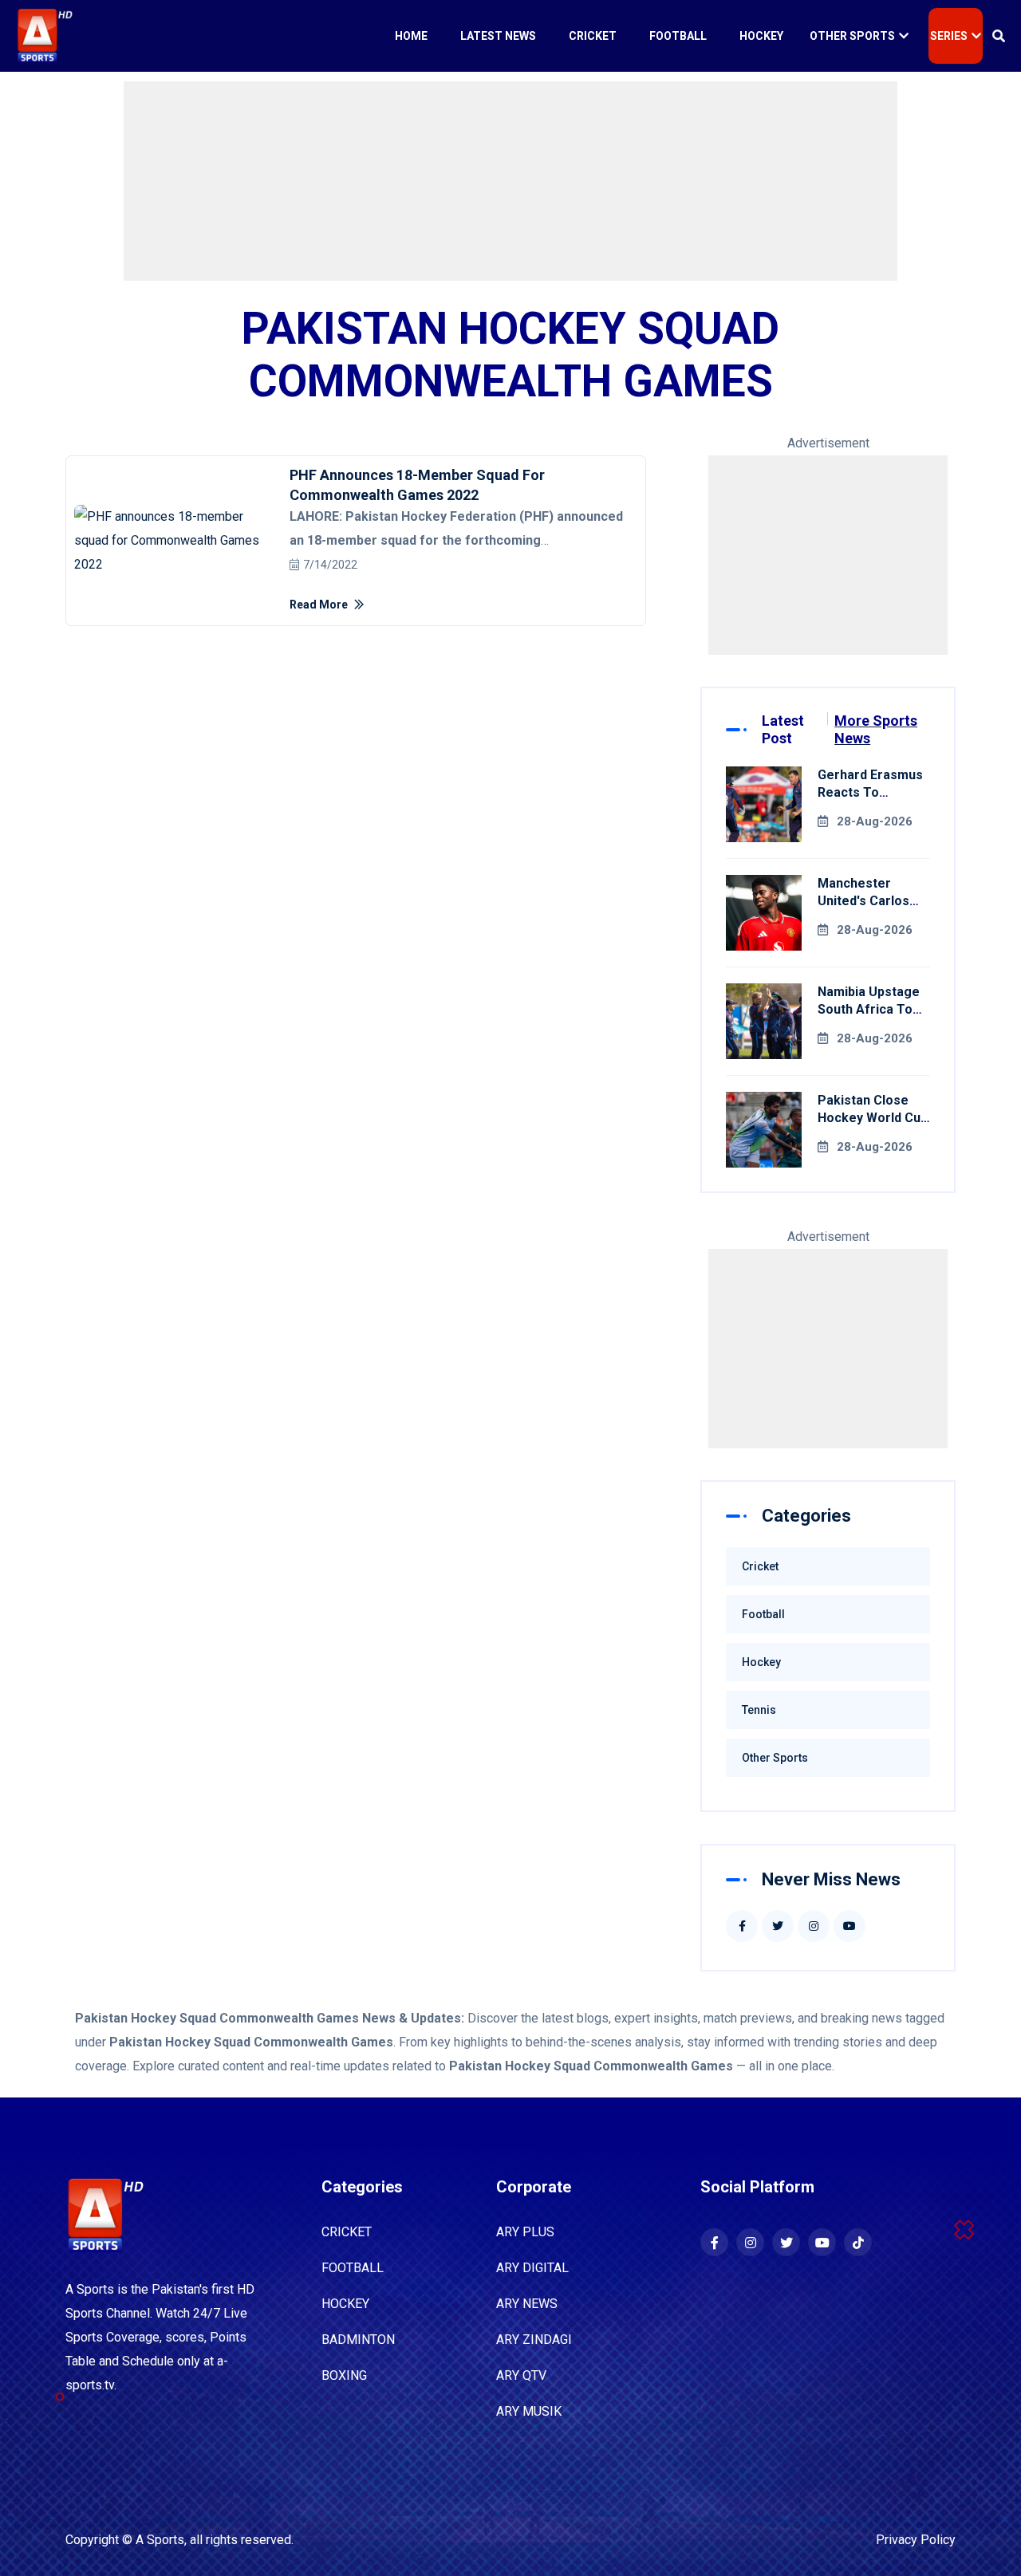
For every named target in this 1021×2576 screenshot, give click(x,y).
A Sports (160, 2540)
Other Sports (852, 36)
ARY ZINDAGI (534, 2340)
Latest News (498, 36)
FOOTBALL (353, 2268)
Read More (320, 605)
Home (411, 36)
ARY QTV (521, 2375)
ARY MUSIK (529, 2411)
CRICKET (347, 2232)
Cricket (593, 36)
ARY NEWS (527, 2304)
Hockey (761, 36)
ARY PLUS (525, 2232)
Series (949, 36)
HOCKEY (345, 2304)
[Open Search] (999, 36)
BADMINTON (358, 2340)
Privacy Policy (916, 2540)
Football (678, 36)
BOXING (344, 2375)
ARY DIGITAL (532, 2268)
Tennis (759, 1710)
